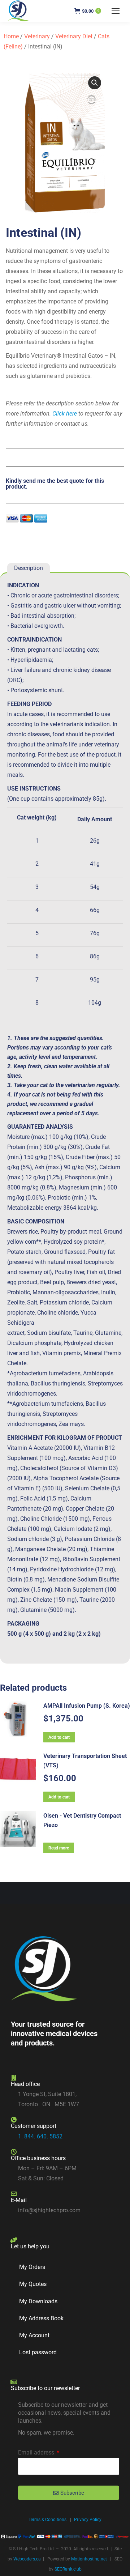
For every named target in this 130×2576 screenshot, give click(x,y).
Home (11, 36)
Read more (59, 1848)
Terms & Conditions (47, 2520)
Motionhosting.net (89, 2559)
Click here (65, 414)
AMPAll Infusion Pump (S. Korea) (87, 1706)
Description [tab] (29, 568)
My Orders (32, 2267)
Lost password (38, 2352)
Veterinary (37, 36)
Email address (37, 2452)
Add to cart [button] (59, 1737)
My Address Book (41, 2318)
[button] (95, 83)
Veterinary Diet (74, 36)
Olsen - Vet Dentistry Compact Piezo (82, 1820)
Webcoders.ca (27, 2559)
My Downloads (38, 2301)
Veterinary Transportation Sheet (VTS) (85, 1761)
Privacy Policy (88, 2520)
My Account (34, 2335)
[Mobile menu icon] (116, 11)
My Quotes (33, 2284)
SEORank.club (68, 2569)
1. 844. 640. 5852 (40, 2136)
